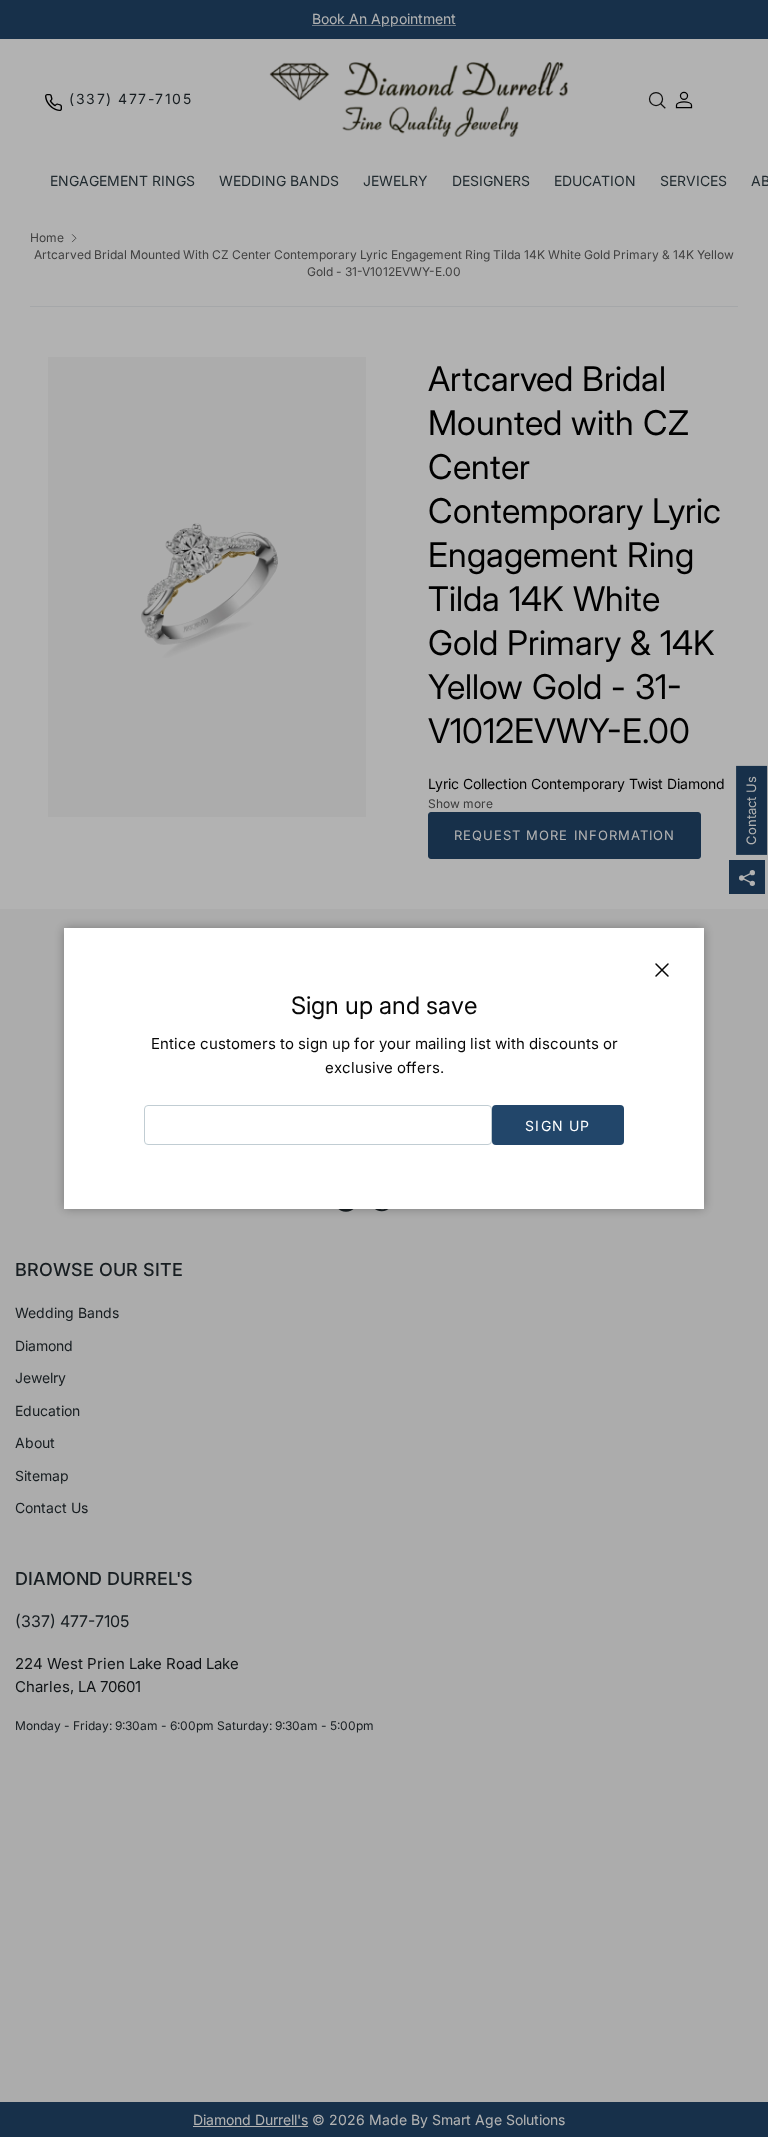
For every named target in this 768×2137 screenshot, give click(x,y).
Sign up (557, 1125)
